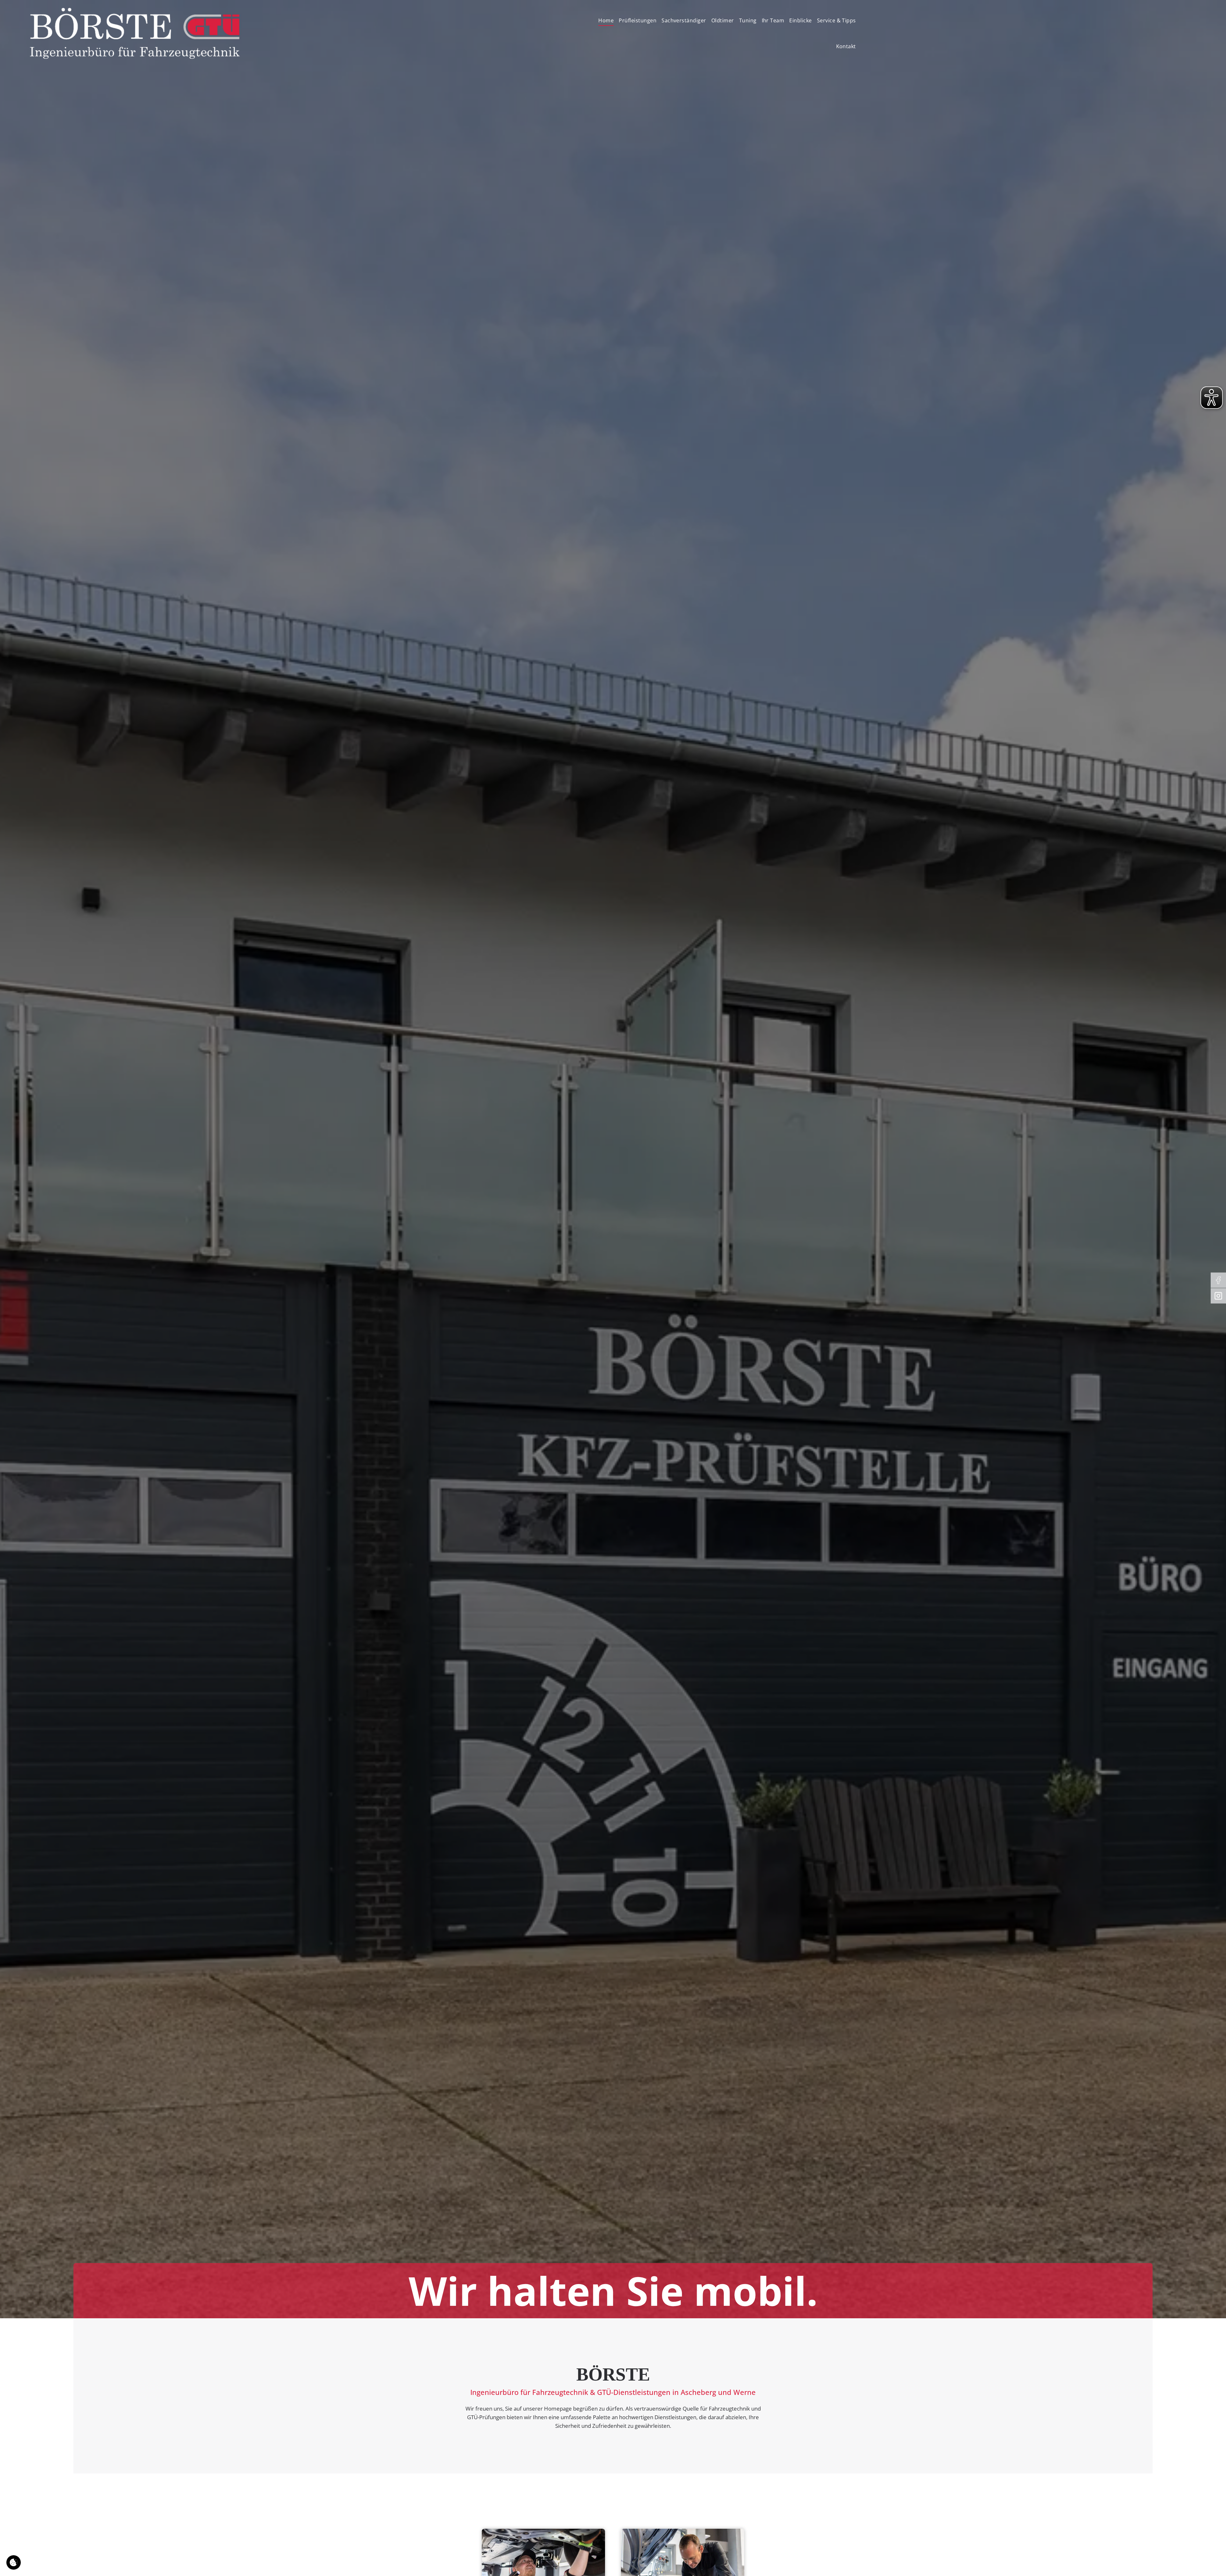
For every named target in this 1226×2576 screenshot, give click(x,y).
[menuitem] (606, 21)
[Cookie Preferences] (14, 2562)
